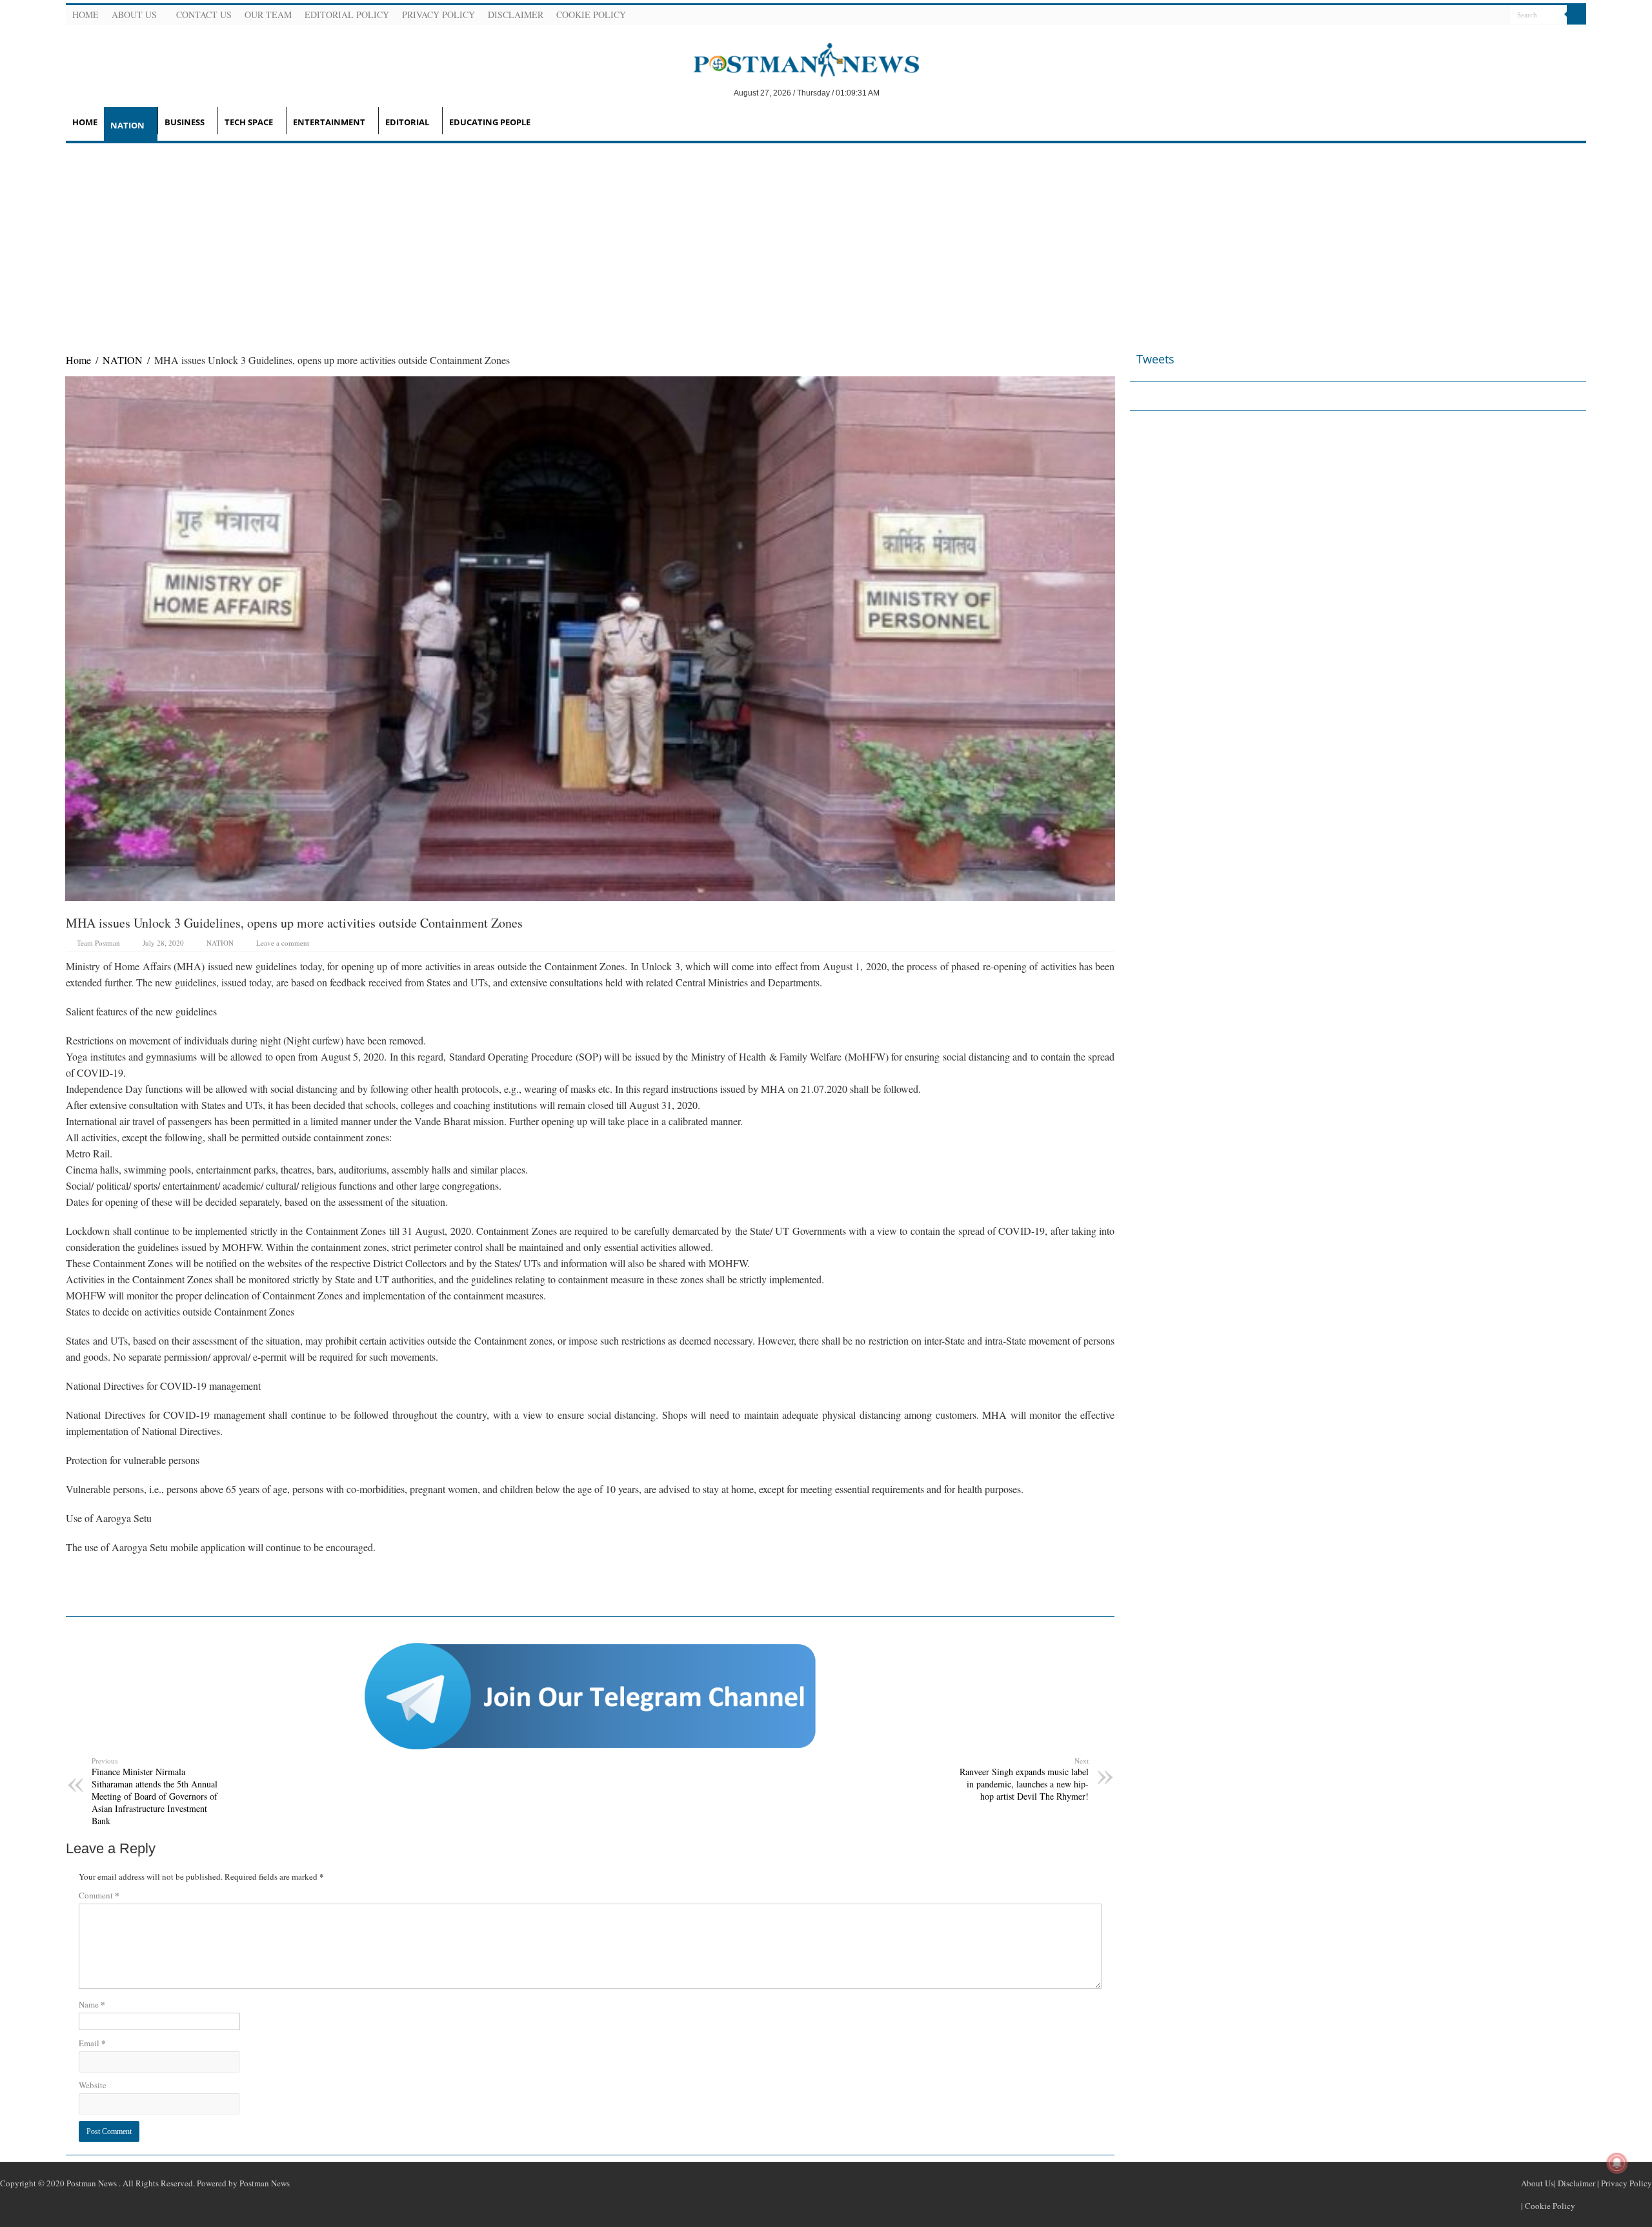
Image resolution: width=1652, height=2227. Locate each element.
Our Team (268, 15)
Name (92, 2004)
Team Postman (98, 943)
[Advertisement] (826, 240)
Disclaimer (516, 15)
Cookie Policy (591, 15)
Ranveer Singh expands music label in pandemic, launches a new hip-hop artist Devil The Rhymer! (1024, 1779)
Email (92, 2043)
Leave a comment (283, 943)
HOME (85, 122)
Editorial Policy (347, 15)
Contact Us (204, 15)
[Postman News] (797, 59)
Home (86, 15)
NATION (127, 125)
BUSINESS (185, 122)
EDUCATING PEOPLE (490, 122)
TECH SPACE (249, 122)
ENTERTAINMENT (329, 122)
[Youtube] (1482, 15)
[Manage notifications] (1617, 2163)
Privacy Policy (438, 15)
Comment (99, 1895)
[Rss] (1436, 15)
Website (93, 2085)
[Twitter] (1467, 15)
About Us (134, 15)
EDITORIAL (407, 122)
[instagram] (1498, 15)
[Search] (1576, 15)
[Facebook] (1451, 15)
